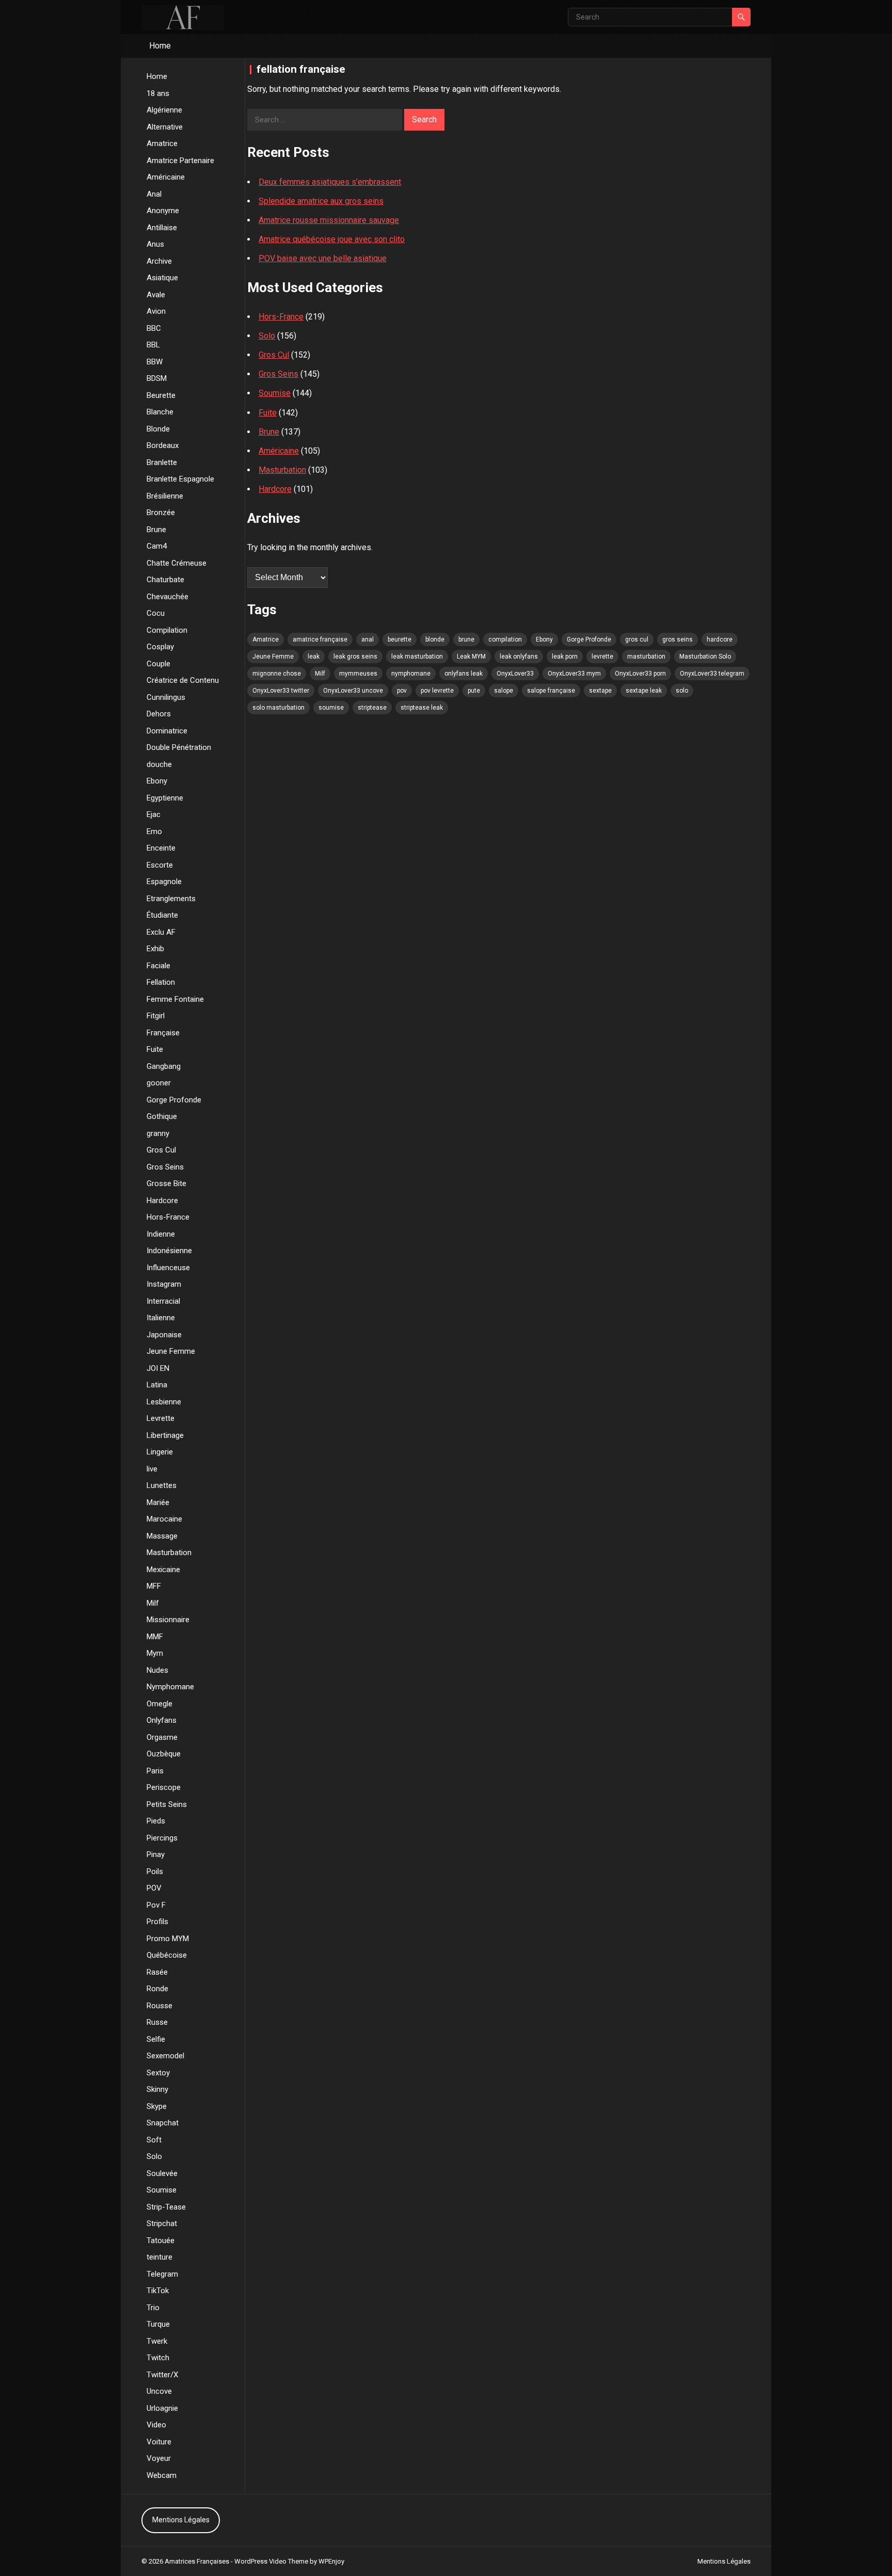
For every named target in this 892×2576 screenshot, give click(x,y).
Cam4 (157, 546)
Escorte (160, 865)
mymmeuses (358, 674)
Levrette (161, 1418)
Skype (157, 2106)
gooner (159, 1083)
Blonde (158, 429)
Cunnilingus (166, 697)
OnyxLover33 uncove (353, 691)
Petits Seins (167, 1804)
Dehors (159, 714)
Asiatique (162, 278)
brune (466, 639)
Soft (154, 2140)
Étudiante (162, 915)
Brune (156, 530)
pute (474, 691)
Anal (154, 194)
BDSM (157, 378)
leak (314, 657)
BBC (154, 328)
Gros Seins (165, 1167)
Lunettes (162, 1485)
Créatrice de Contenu (183, 680)
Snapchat (163, 2123)
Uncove (159, 2391)
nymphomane (411, 674)
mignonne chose (277, 674)
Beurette (161, 395)
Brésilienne (165, 496)
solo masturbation (278, 708)
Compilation (167, 630)
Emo (154, 831)
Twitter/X (162, 2375)
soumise (331, 708)
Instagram (164, 1284)
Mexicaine (163, 1570)
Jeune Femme (171, 1351)
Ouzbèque (164, 1754)
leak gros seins (355, 657)
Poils (155, 1871)
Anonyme (163, 211)
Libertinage (165, 1435)
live (152, 1469)
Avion (156, 311)
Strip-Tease (166, 2207)
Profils (157, 1922)
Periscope (164, 1787)
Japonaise (164, 1335)
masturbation (646, 657)
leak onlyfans (519, 657)
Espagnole (164, 882)
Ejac (154, 814)
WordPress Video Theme (271, 2561)
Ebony (157, 781)
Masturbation (169, 1553)
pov (402, 691)
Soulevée (162, 2173)
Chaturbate (165, 580)
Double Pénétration (179, 747)
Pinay (156, 1854)
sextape (600, 691)
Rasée (157, 1972)
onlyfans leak (464, 674)
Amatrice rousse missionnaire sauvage (329, 220)
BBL (153, 345)
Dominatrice (167, 731)
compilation (505, 639)
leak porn (565, 657)
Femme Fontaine (175, 999)
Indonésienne (169, 1251)
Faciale (158, 966)
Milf (153, 1603)
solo (682, 691)
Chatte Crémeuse (177, 563)
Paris (155, 1771)
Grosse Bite (166, 1183)
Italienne (161, 1318)
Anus (155, 244)
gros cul (637, 639)
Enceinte (161, 848)
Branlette (162, 462)
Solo (154, 2156)
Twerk (157, 2341)
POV (154, 1888)
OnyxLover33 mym (574, 674)
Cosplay (160, 647)
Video (156, 2425)
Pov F (156, 1905)
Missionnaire (168, 1620)
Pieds (156, 1821)
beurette (400, 639)
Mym (155, 1653)
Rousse (160, 2006)
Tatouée (161, 2241)
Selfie (156, 2039)
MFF (154, 1586)
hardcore (720, 639)
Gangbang (164, 1066)
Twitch (158, 2358)
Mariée (158, 1502)
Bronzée (161, 513)
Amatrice (162, 143)
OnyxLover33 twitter (281, 691)
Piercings (162, 1838)
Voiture (159, 2442)
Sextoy (158, 2073)
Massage (162, 1536)
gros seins (678, 639)
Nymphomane (170, 1687)
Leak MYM (471, 657)
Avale (156, 295)
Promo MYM (168, 1939)
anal (368, 639)
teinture (160, 2257)
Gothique (162, 1116)
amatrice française (320, 639)
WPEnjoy (331, 2561)
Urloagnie (162, 2408)
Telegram (162, 2274)
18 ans (158, 93)
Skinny (157, 2089)
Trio (153, 2308)
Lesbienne (164, 1402)
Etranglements (171, 899)
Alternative (165, 127)
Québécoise (167, 1955)
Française (163, 1033)
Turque (158, 2324)
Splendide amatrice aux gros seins (321, 201)
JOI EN (158, 1368)
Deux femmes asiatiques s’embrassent (330, 182)
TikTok (158, 2291)
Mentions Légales (181, 2520)
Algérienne (164, 110)
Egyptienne (165, 798)
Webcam (162, 2475)
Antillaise (162, 228)
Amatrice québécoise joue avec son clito (332, 239)
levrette (602, 657)
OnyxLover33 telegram (712, 674)
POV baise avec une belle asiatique (323, 258)
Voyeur (159, 2458)
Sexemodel (165, 2056)
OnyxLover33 (515, 674)
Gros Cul (161, 1150)
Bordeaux (163, 445)
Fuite (155, 1049)
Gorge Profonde (174, 1100)
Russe (157, 2022)
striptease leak (422, 708)
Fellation (161, 982)
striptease (372, 708)
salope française (551, 691)
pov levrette (437, 691)
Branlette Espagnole (180, 479)
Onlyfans (162, 1720)
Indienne (161, 1234)
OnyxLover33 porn (640, 674)
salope (504, 691)
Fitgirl (156, 1016)
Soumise (162, 2190)
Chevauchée (168, 597)
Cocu (156, 613)
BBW (155, 362)
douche (159, 764)
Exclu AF (161, 932)
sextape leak (644, 691)
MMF (155, 1637)
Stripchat (162, 2223)
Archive (159, 261)
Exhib (155, 949)
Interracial (163, 1301)
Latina (157, 1385)
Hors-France (168, 1217)
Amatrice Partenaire (180, 161)
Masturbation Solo (705, 657)
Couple (158, 664)
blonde (435, 639)
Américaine (166, 177)
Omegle (160, 1704)
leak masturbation (417, 657)
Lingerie (160, 1452)
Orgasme (162, 1737)
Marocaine (164, 1519)
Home (160, 46)
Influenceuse (168, 1268)
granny (158, 1133)
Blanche (160, 412)
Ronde (157, 1989)
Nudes (157, 1670)
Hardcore (162, 1201)
